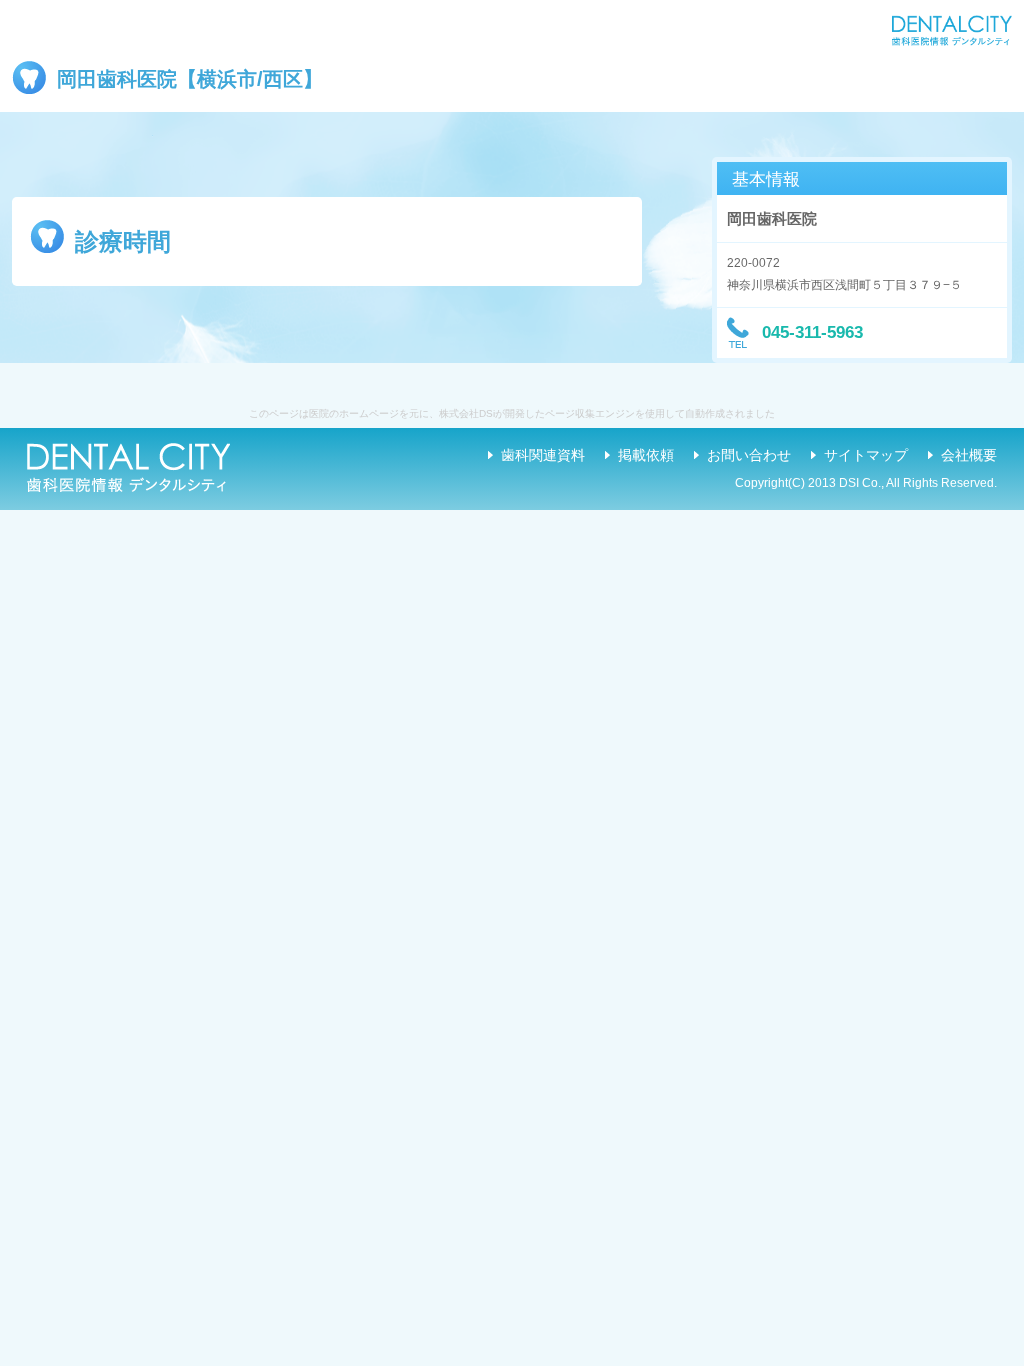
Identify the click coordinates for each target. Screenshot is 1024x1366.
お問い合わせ (749, 455)
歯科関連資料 (543, 455)
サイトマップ (866, 455)
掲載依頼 (646, 455)
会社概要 (969, 455)
